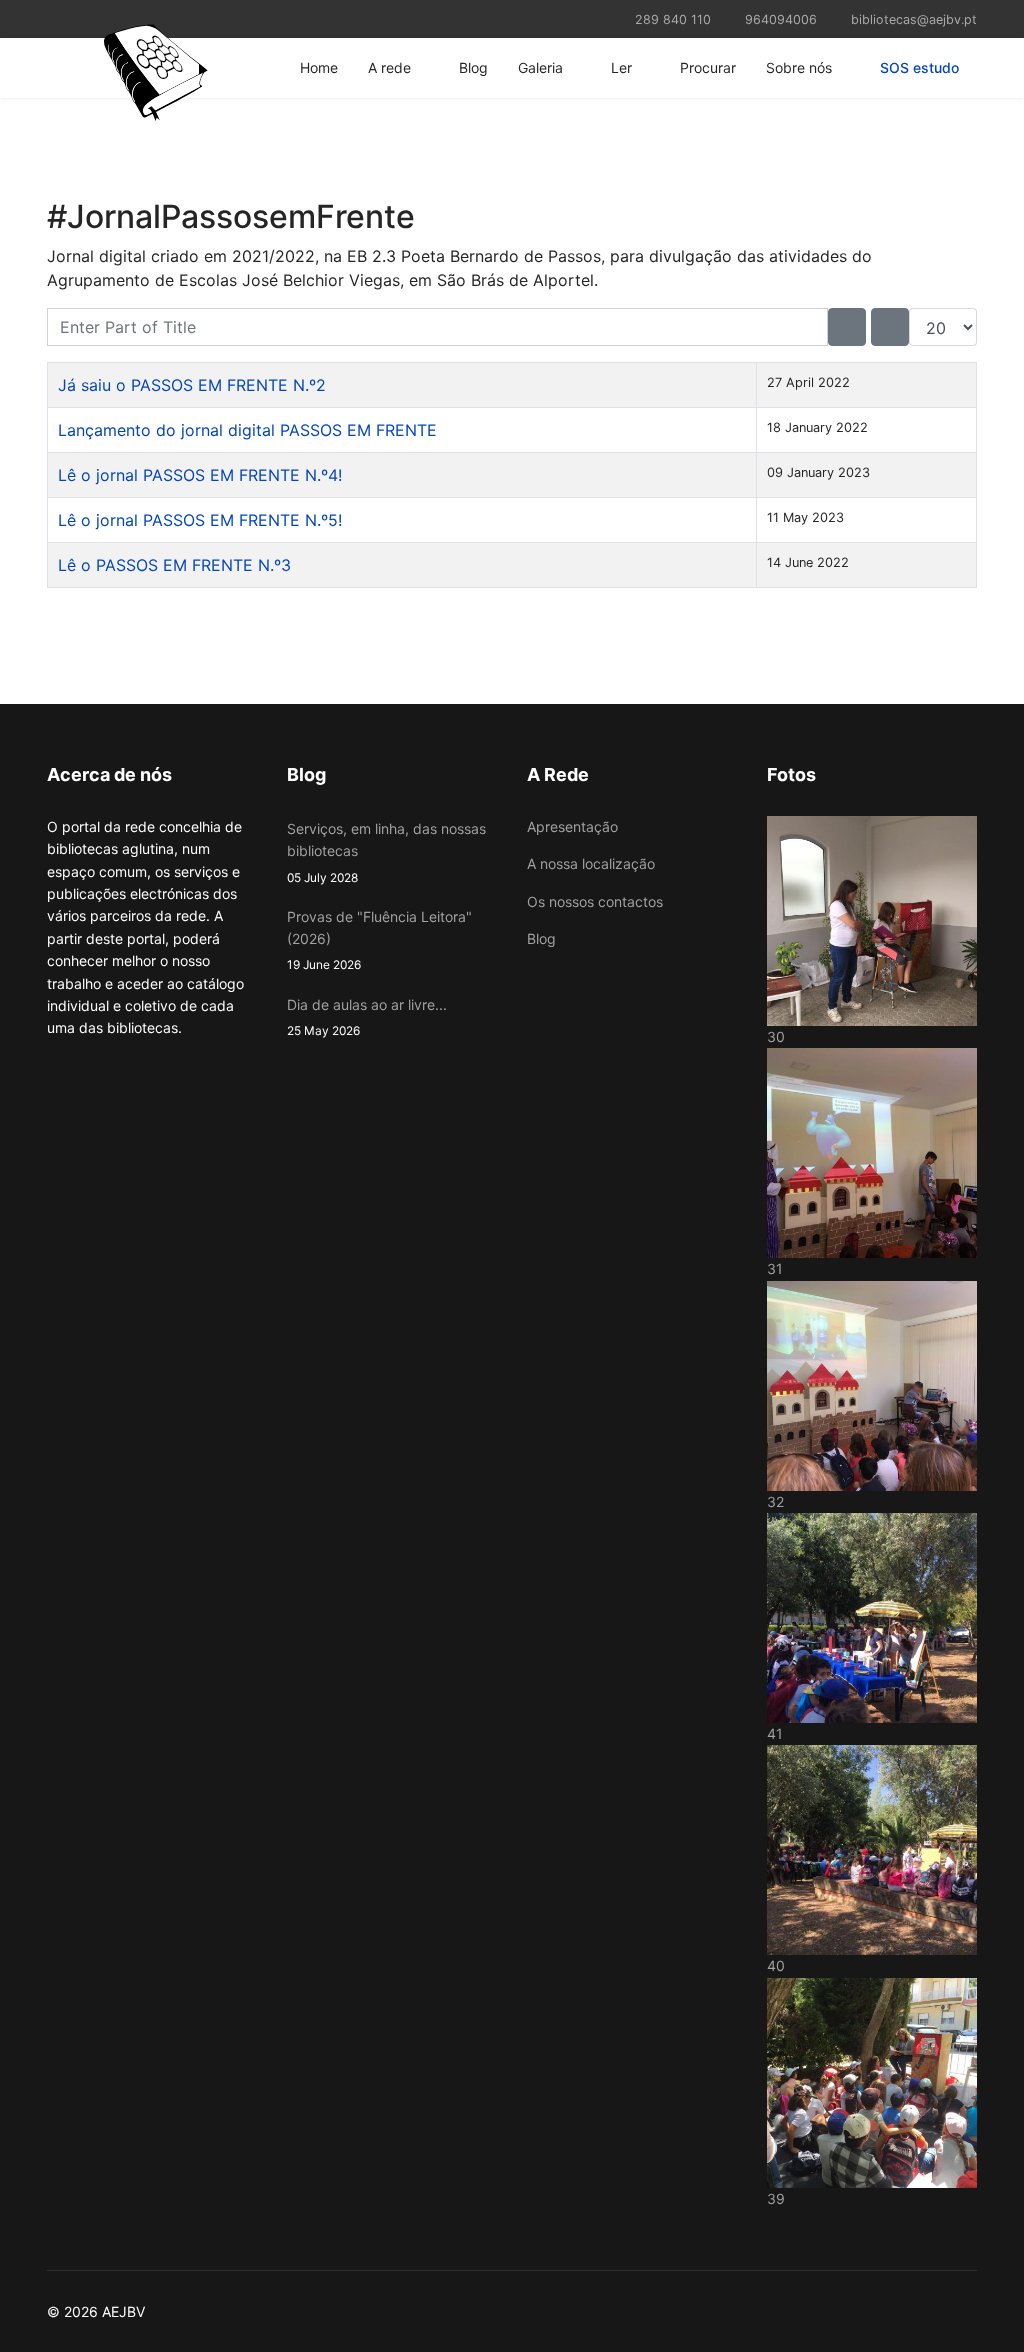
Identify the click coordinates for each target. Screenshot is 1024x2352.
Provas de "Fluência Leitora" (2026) (379, 940)
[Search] (847, 327)
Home (319, 67)
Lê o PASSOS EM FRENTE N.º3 (174, 565)
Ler (621, 67)
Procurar (708, 67)
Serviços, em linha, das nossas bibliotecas (386, 852)
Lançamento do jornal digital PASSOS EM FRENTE (247, 430)
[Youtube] (79, 18)
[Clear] (890, 327)
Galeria (540, 67)
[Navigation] (55, 68)
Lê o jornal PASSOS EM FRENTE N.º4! (200, 475)
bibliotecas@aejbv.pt (914, 19)
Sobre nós (799, 67)
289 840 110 (673, 19)
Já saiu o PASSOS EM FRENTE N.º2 (192, 385)
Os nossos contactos (595, 901)
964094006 (781, 19)
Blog (473, 67)
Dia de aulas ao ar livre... (367, 1017)
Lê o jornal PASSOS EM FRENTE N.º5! (200, 520)
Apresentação (572, 826)
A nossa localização (591, 863)
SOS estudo (919, 67)
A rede (389, 67)
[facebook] (54, 18)
